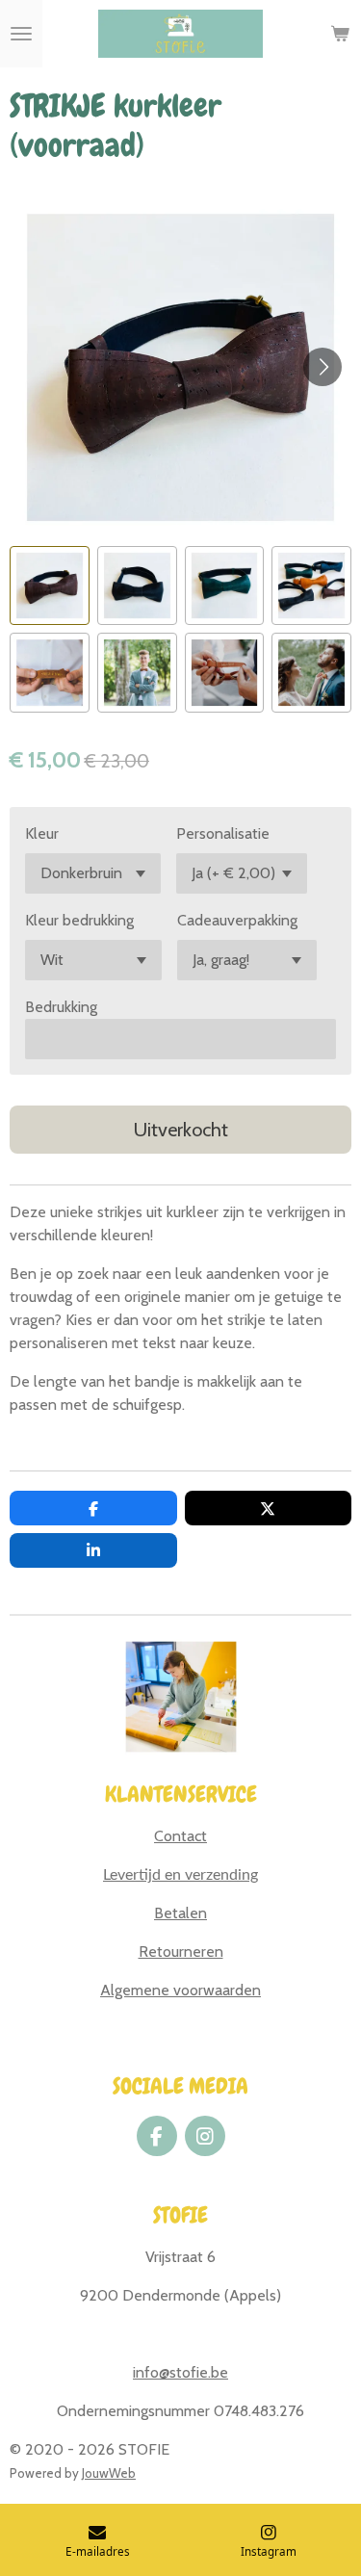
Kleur (42, 833)
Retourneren (181, 1952)
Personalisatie (223, 833)
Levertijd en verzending (180, 1875)
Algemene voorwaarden (180, 1990)
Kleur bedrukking (79, 920)
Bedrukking (61, 1007)
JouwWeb (109, 2473)
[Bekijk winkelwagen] (340, 34)
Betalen (180, 1913)
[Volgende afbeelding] (322, 367)
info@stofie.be (180, 2372)
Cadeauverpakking (237, 920)
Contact (180, 1836)
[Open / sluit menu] (21, 34)
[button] (50, 586)
